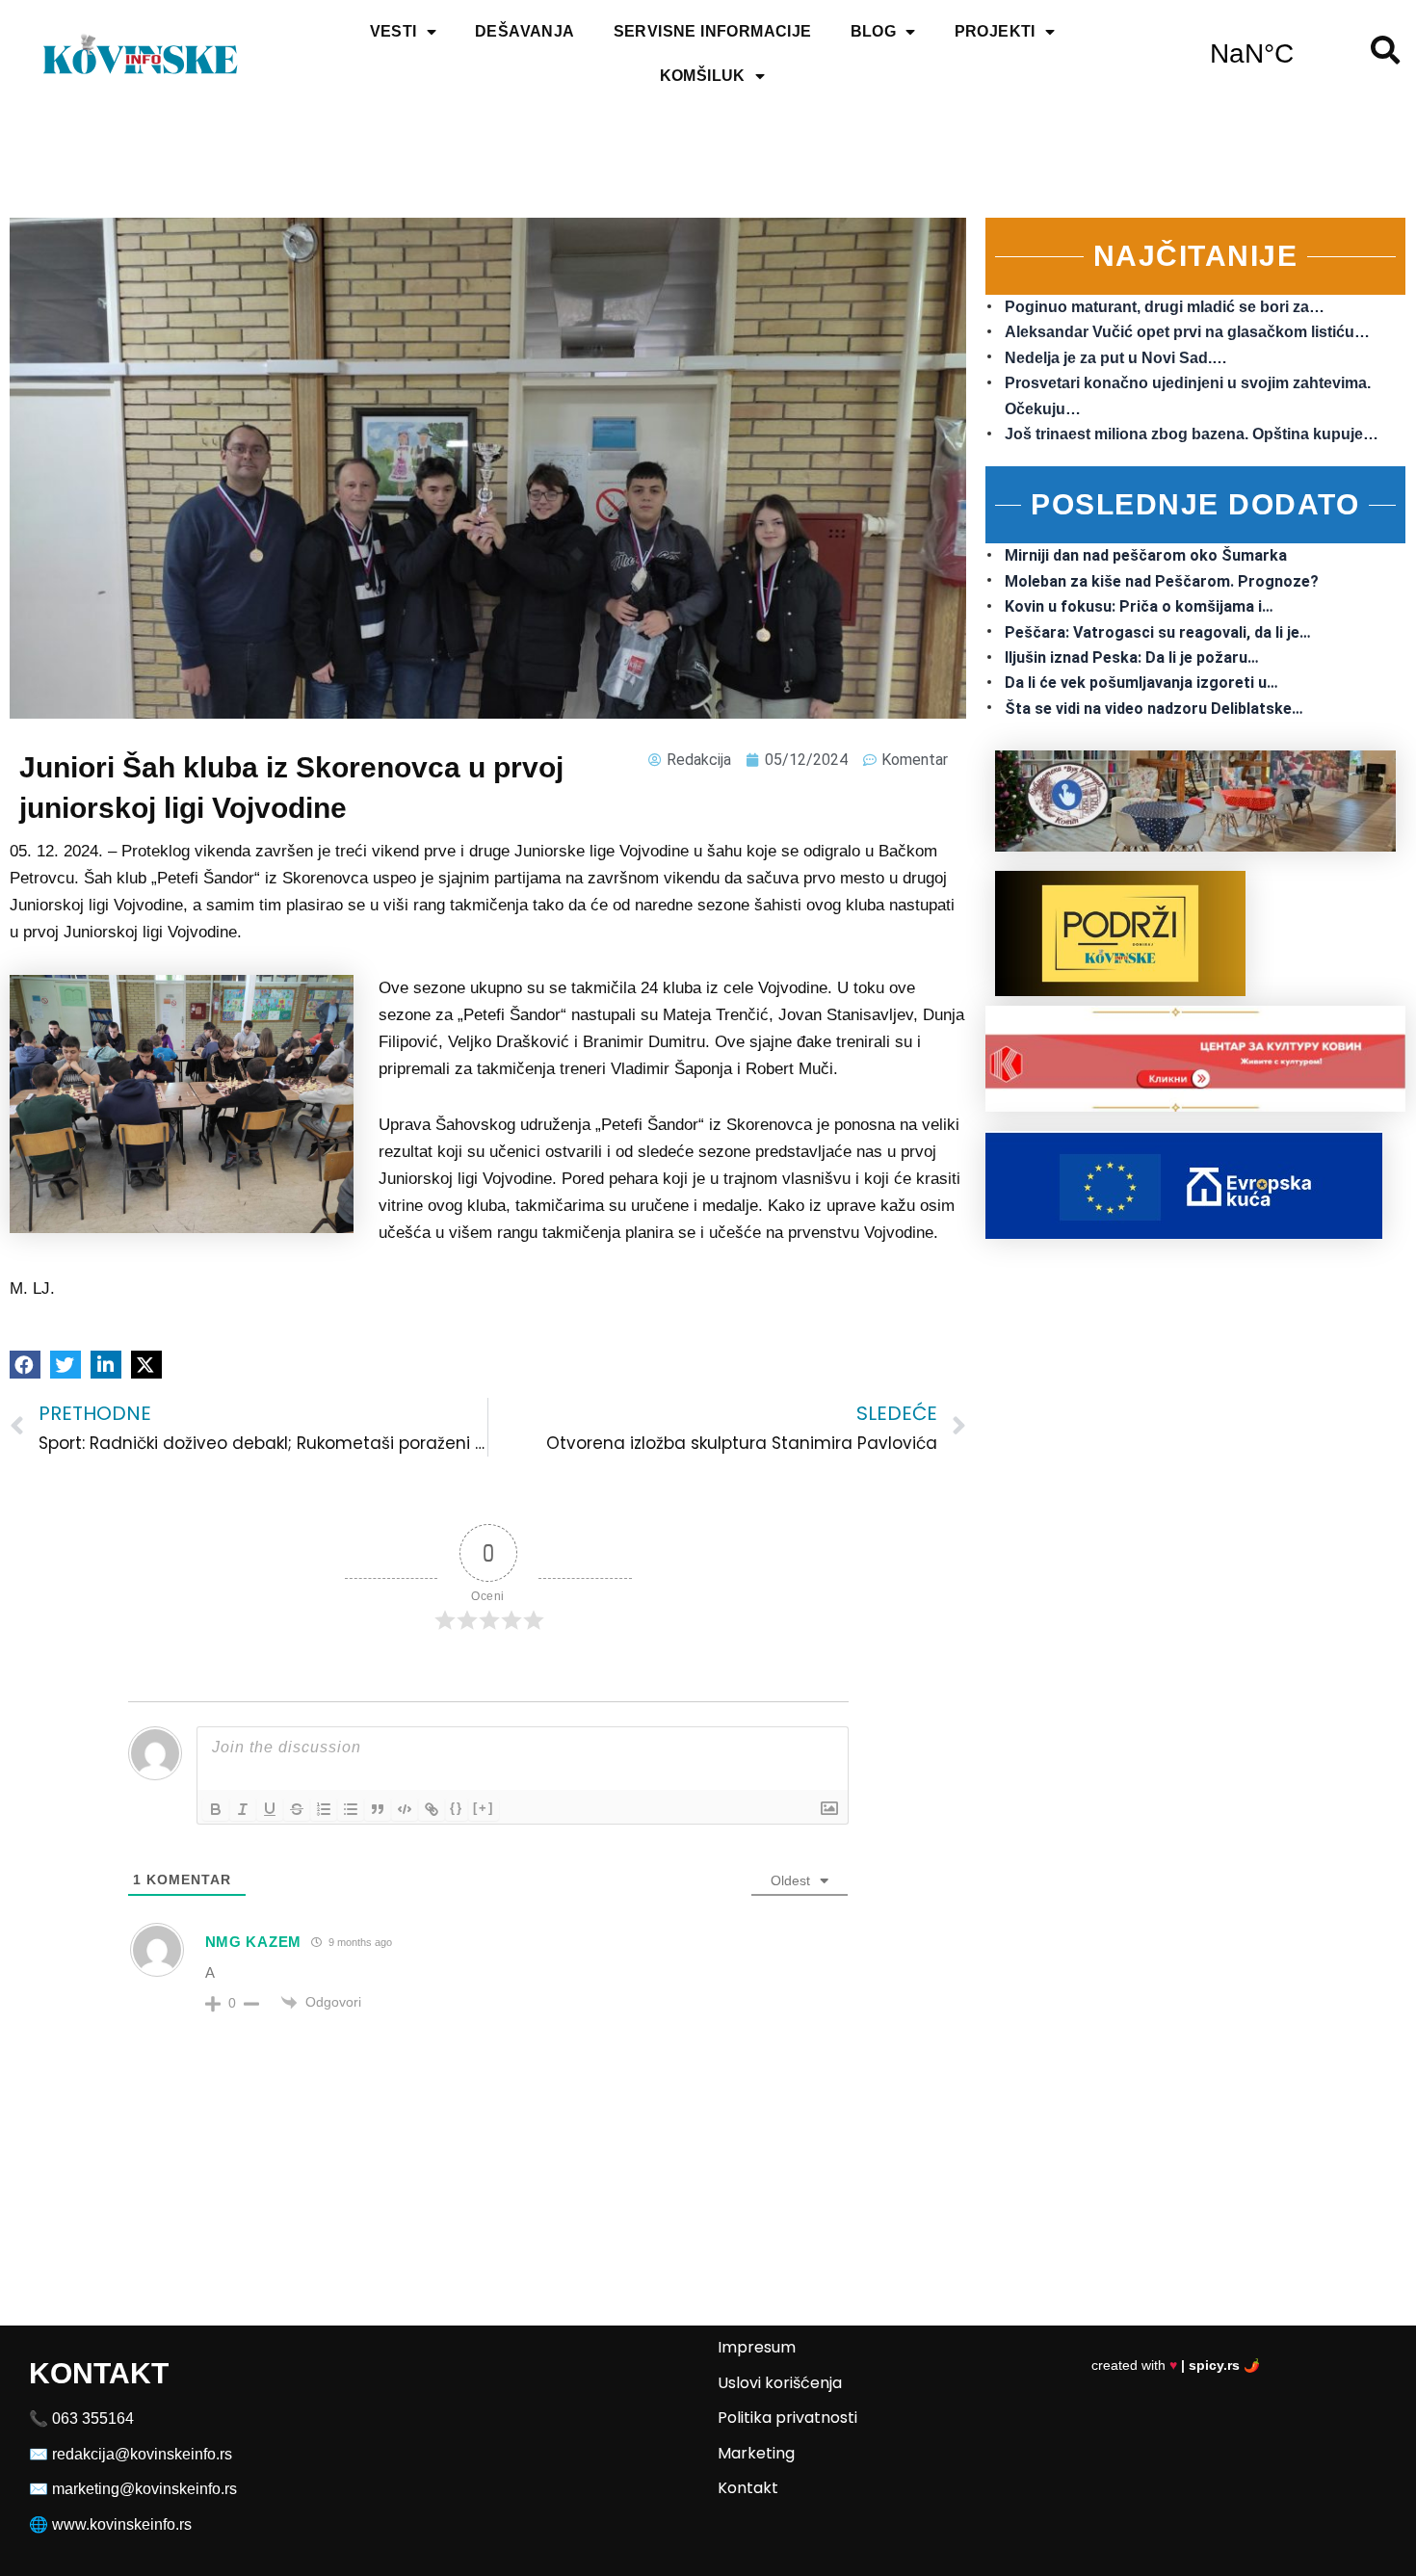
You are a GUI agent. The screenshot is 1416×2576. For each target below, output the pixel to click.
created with (1176, 2365)
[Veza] (432, 1809)
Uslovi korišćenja (780, 2383)
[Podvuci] (270, 1809)
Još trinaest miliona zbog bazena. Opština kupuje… (1192, 434)
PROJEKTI (995, 31)
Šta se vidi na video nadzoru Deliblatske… (1154, 709)
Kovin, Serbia (1252, 54)
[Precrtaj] (297, 1809)
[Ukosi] (243, 1809)
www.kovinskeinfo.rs (122, 2524)
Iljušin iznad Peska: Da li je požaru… (1132, 657)
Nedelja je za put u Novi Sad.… (1116, 358)
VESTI (393, 31)
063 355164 (93, 2418)
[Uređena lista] (324, 1809)
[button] (25, 1365)
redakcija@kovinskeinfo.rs (142, 2454)
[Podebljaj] (216, 1809)
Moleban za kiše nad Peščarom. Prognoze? (1162, 581)
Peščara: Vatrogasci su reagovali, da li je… (1158, 632)
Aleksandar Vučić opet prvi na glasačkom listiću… (1187, 332)
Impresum (757, 2347)
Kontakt (748, 2488)
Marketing (756, 2453)
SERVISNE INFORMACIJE (713, 31)
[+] (484, 1808)
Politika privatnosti (787, 2418)
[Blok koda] (405, 1809)
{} (457, 1808)
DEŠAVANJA (525, 31)
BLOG (874, 31)
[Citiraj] (378, 1809)
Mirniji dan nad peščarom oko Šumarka (1146, 555)
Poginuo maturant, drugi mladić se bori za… (1165, 307)
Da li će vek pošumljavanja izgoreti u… (1141, 683)
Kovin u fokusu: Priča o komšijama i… (1139, 606)
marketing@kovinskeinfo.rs (144, 2489)
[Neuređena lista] (351, 1809)
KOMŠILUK (703, 76)
